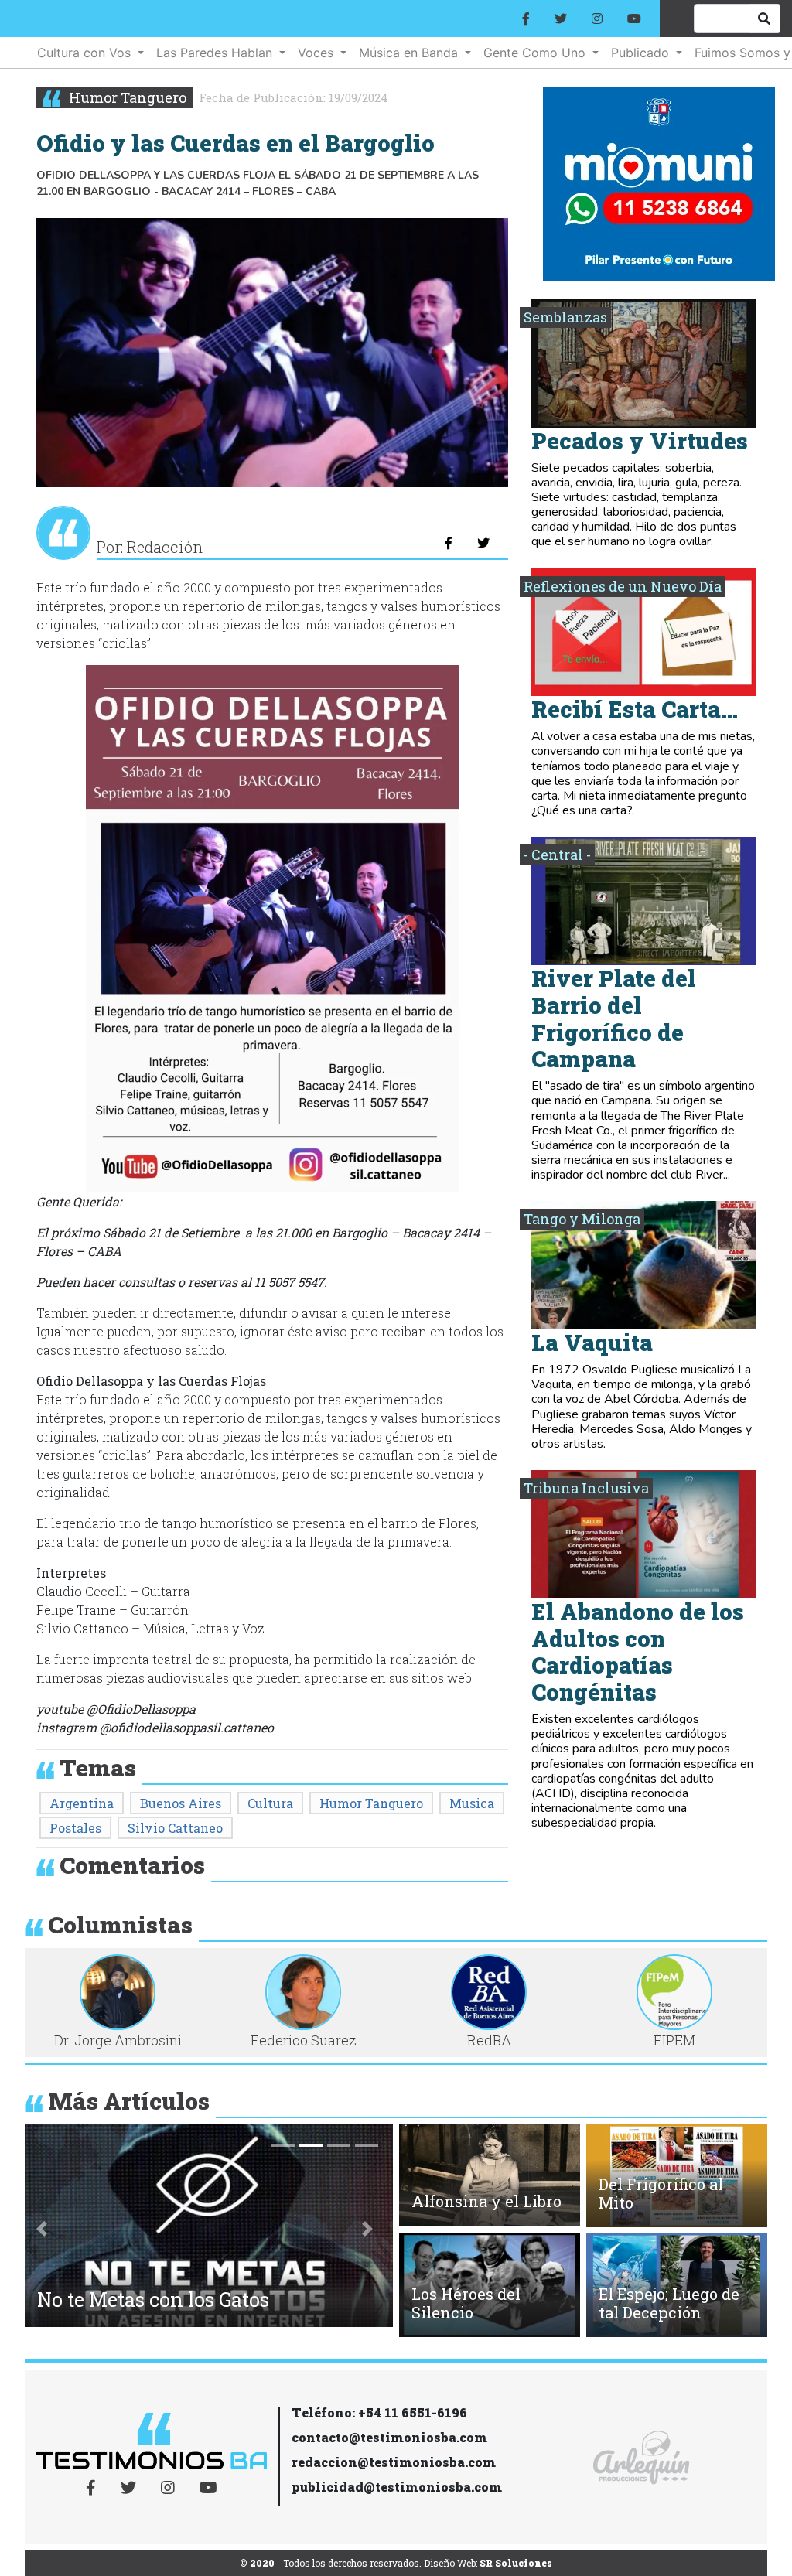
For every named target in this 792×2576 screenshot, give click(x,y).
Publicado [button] (642, 53)
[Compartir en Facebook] (449, 543)
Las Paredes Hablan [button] (216, 53)
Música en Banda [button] (410, 53)
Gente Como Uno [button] (536, 53)
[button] (42, 2229)
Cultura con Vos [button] (86, 53)
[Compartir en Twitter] (483, 543)
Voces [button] (317, 53)
